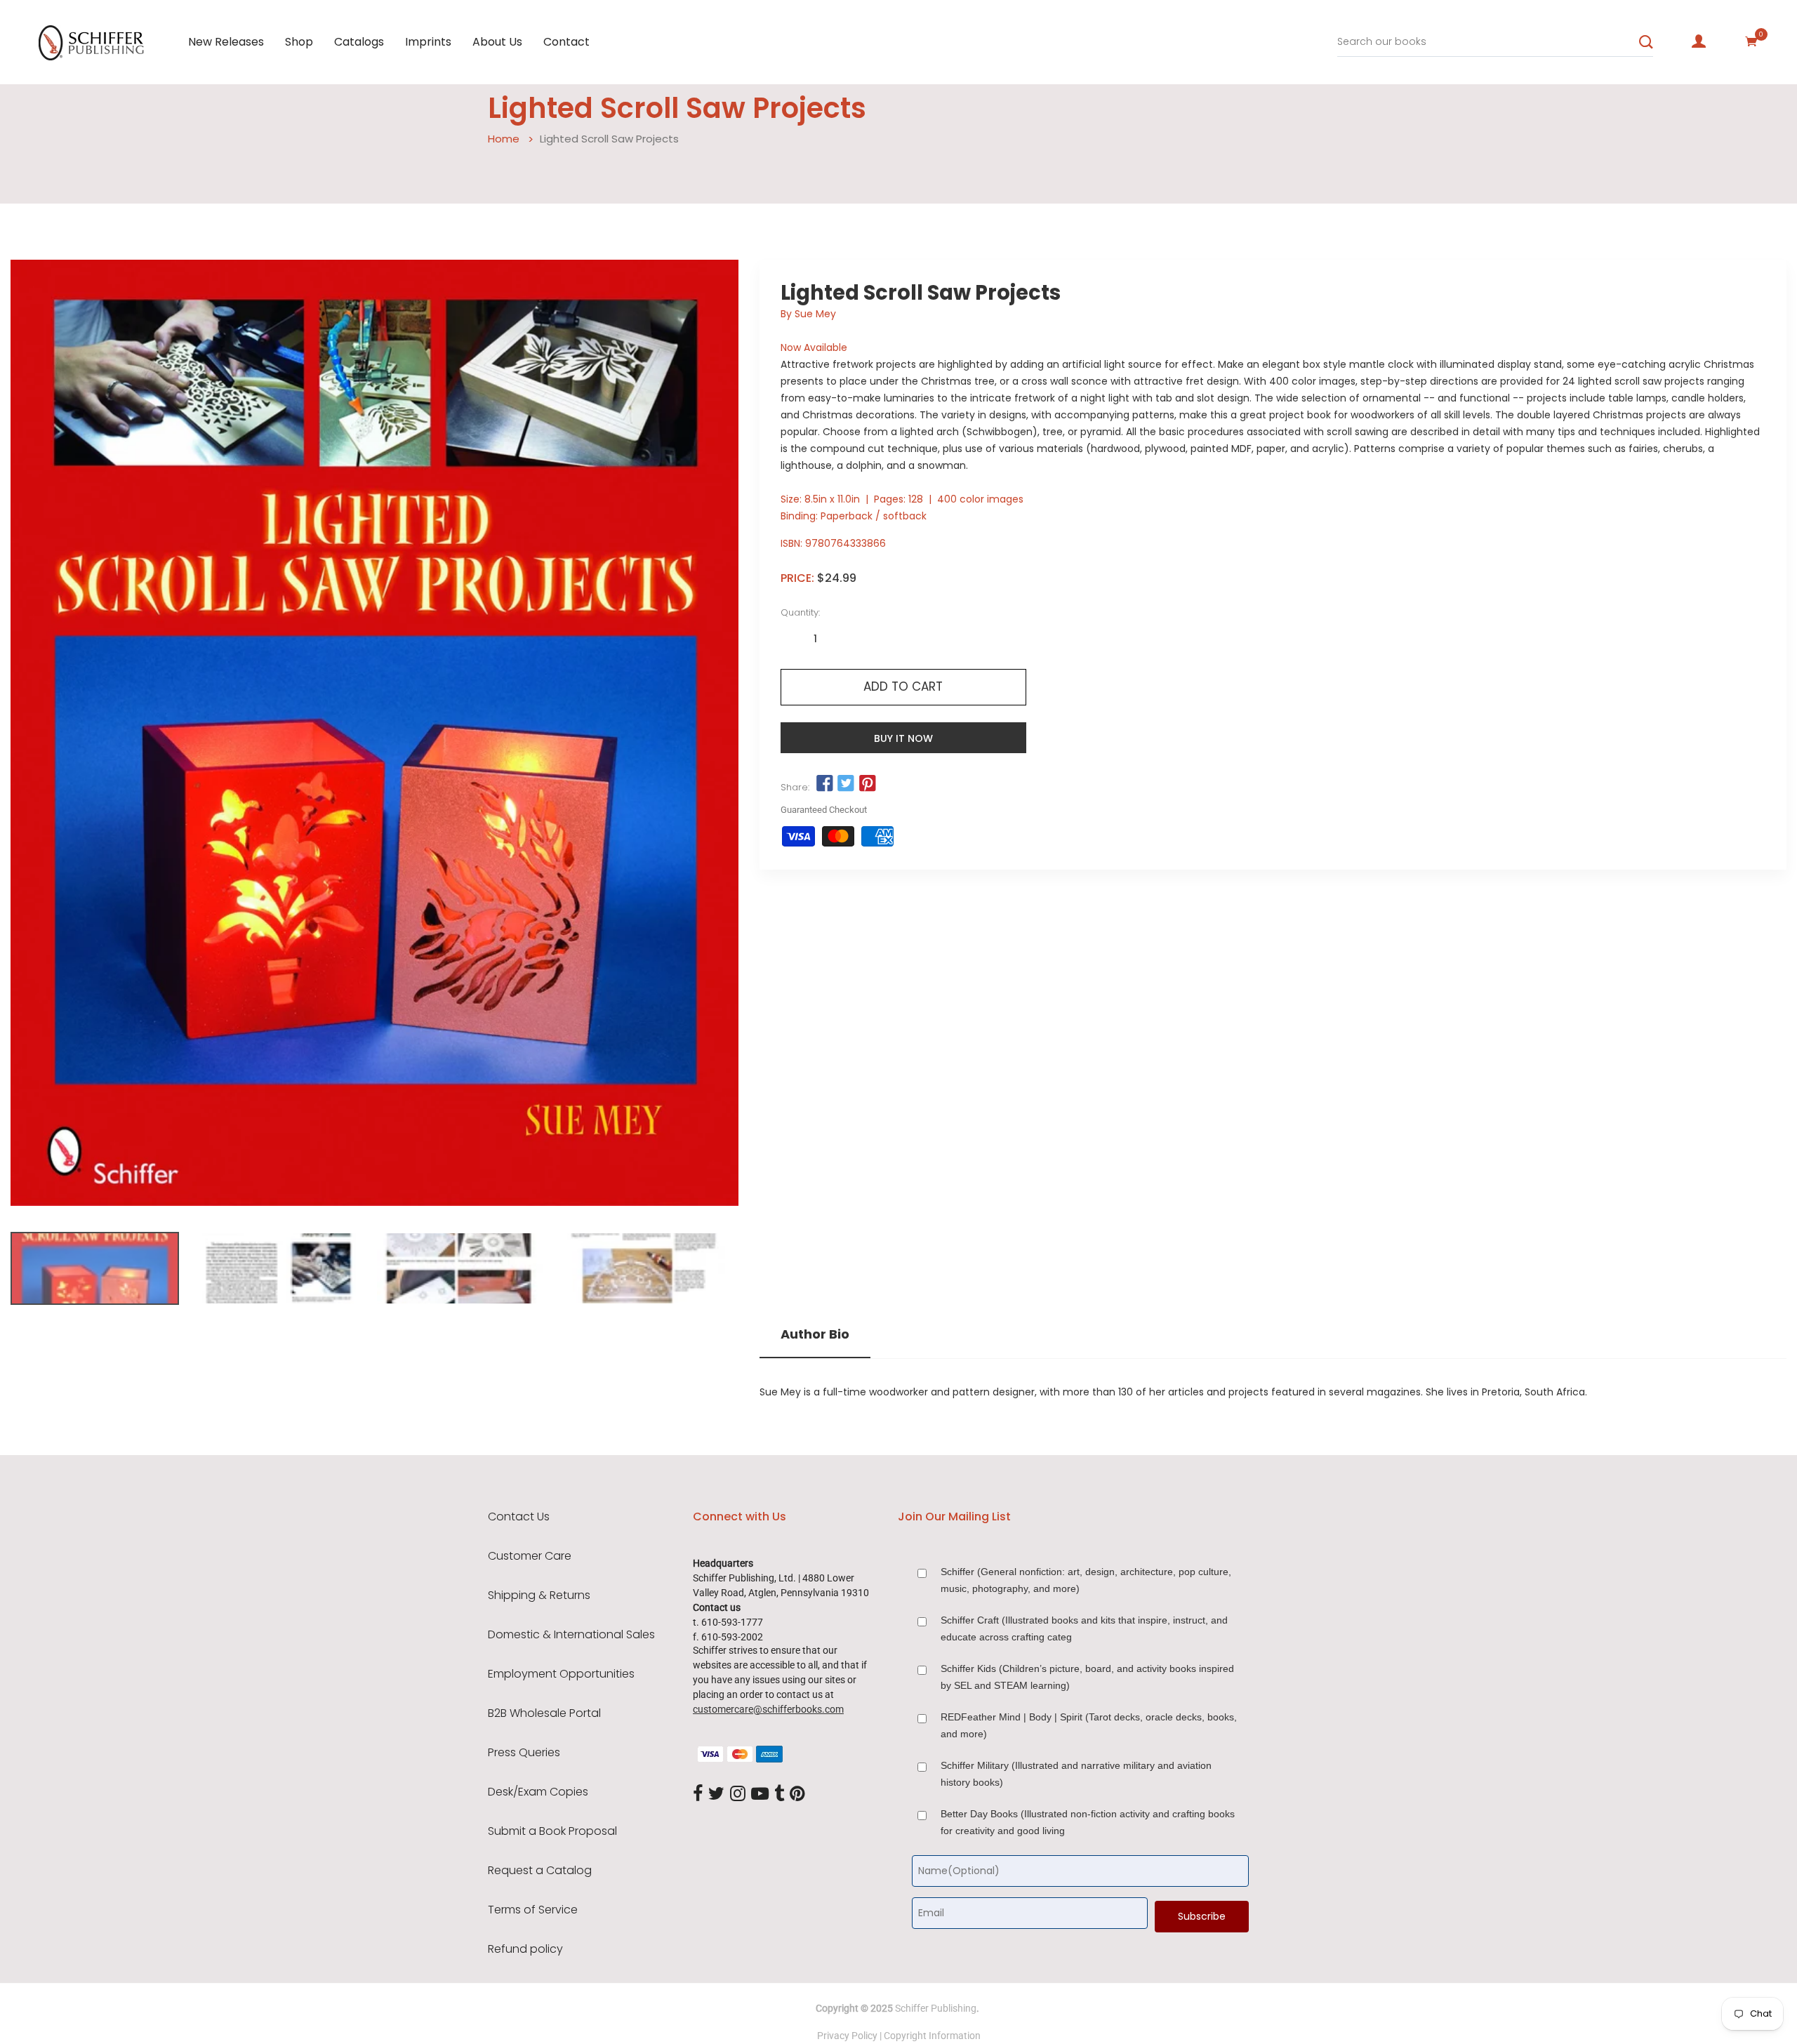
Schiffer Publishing (936, 2008)
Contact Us (519, 1517)
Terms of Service (533, 1910)
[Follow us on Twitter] (846, 784)
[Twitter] (716, 1795)
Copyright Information (932, 2036)
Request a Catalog (540, 1871)
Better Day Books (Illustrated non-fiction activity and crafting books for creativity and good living (1088, 1822)
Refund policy (525, 1949)
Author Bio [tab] (815, 1334)
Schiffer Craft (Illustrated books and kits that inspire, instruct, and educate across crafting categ (1084, 1628)
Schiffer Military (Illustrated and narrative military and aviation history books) (1076, 1774)
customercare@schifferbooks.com (768, 1709)
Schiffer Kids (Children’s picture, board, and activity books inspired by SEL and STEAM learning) (1087, 1677)
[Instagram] (738, 1795)
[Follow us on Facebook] (825, 784)
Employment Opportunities (561, 1674)
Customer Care (530, 1556)
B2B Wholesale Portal (544, 1713)
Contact (566, 42)
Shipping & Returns (539, 1595)
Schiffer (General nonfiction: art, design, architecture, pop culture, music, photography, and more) (1086, 1580)
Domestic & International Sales (571, 1635)
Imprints (428, 42)
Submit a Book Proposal (552, 1831)
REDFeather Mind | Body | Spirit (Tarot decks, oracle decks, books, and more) (1089, 1725)
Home (504, 139)
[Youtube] (760, 1795)
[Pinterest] (797, 1795)
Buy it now (903, 738)
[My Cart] (1751, 41)
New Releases (226, 42)
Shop (299, 42)
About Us (497, 42)
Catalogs (359, 42)
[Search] (1646, 42)
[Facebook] (698, 1795)
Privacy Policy (847, 2036)
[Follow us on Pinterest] (867, 784)
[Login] (1699, 41)
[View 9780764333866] (95, 1268)
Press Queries (524, 1753)
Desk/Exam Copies (538, 1792)
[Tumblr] (779, 1795)
